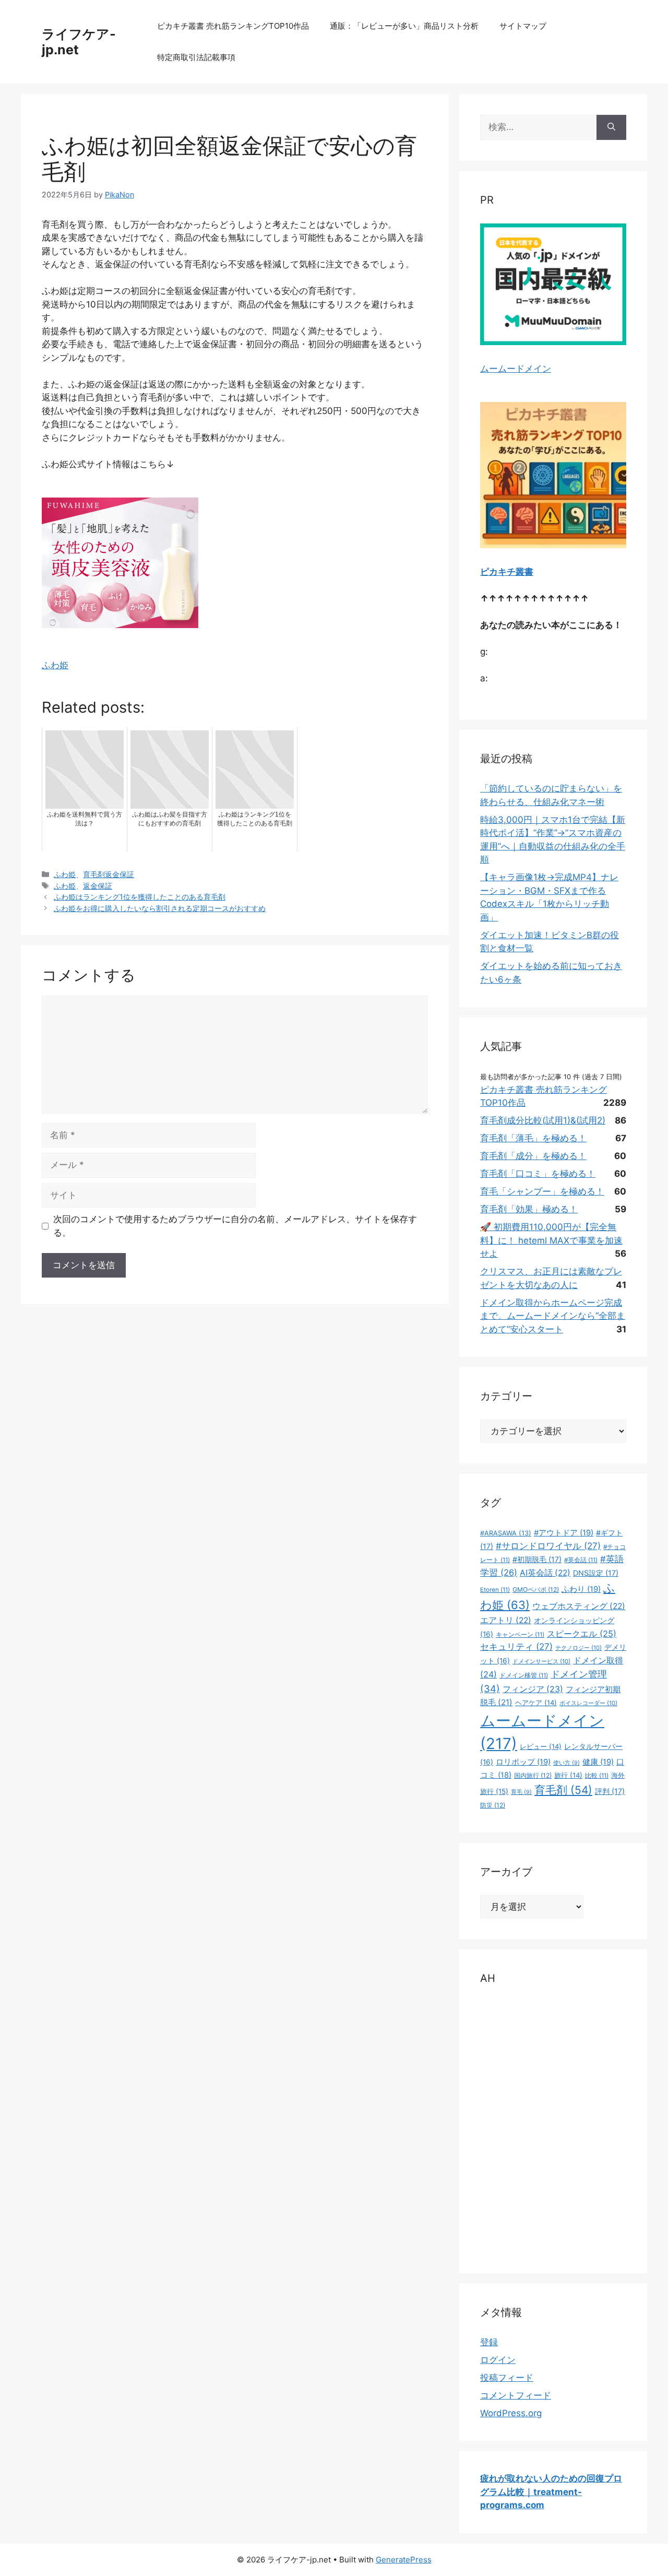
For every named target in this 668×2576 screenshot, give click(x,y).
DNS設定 (596, 1573)
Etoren (495, 1590)
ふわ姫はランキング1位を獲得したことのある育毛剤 (140, 897)
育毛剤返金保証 (109, 874)
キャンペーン (520, 1635)
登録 (489, 2342)
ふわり (581, 1589)
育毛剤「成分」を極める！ (533, 1156)
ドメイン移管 (524, 1675)
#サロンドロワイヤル (548, 1546)
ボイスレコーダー (588, 1703)
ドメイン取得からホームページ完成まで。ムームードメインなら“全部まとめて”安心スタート (553, 1316)
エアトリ (506, 1620)
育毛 (521, 1792)
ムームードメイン (516, 369)
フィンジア (533, 1689)
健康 (598, 1762)
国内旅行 (533, 1775)
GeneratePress (404, 2560)
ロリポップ (523, 1762)
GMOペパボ (536, 1590)
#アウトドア (564, 1533)
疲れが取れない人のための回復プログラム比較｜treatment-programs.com (551, 2492)
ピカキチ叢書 (507, 572)
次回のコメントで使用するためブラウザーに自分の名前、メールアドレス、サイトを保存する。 (235, 1226)
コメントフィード (516, 2395)
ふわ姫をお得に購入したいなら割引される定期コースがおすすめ (160, 908)
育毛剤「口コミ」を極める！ (538, 1174)
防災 (493, 1805)
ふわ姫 (55, 665)
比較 (597, 1776)
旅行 (568, 1775)
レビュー (541, 1746)
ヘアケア (536, 1703)
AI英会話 (545, 1573)
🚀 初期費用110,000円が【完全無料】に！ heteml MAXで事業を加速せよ (551, 1240)
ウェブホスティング (579, 1606)
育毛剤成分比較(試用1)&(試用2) (543, 1120)
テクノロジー (578, 1648)
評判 (610, 1791)
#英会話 (581, 1560)
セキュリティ (516, 1647)
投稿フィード (507, 2378)
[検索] (611, 127)
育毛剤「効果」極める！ (529, 1209)
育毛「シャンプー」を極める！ (542, 1191)
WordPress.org (511, 2413)
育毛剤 (563, 1790)
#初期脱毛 (537, 1559)
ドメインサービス (541, 1661)
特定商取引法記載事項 (196, 57)
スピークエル (582, 1634)
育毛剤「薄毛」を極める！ (533, 1138)
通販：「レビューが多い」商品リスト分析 (404, 26)
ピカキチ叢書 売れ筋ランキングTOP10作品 (233, 26)
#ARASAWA (506, 1533)
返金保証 (98, 886)
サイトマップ (523, 26)
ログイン (498, 2360)
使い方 (566, 1763)
